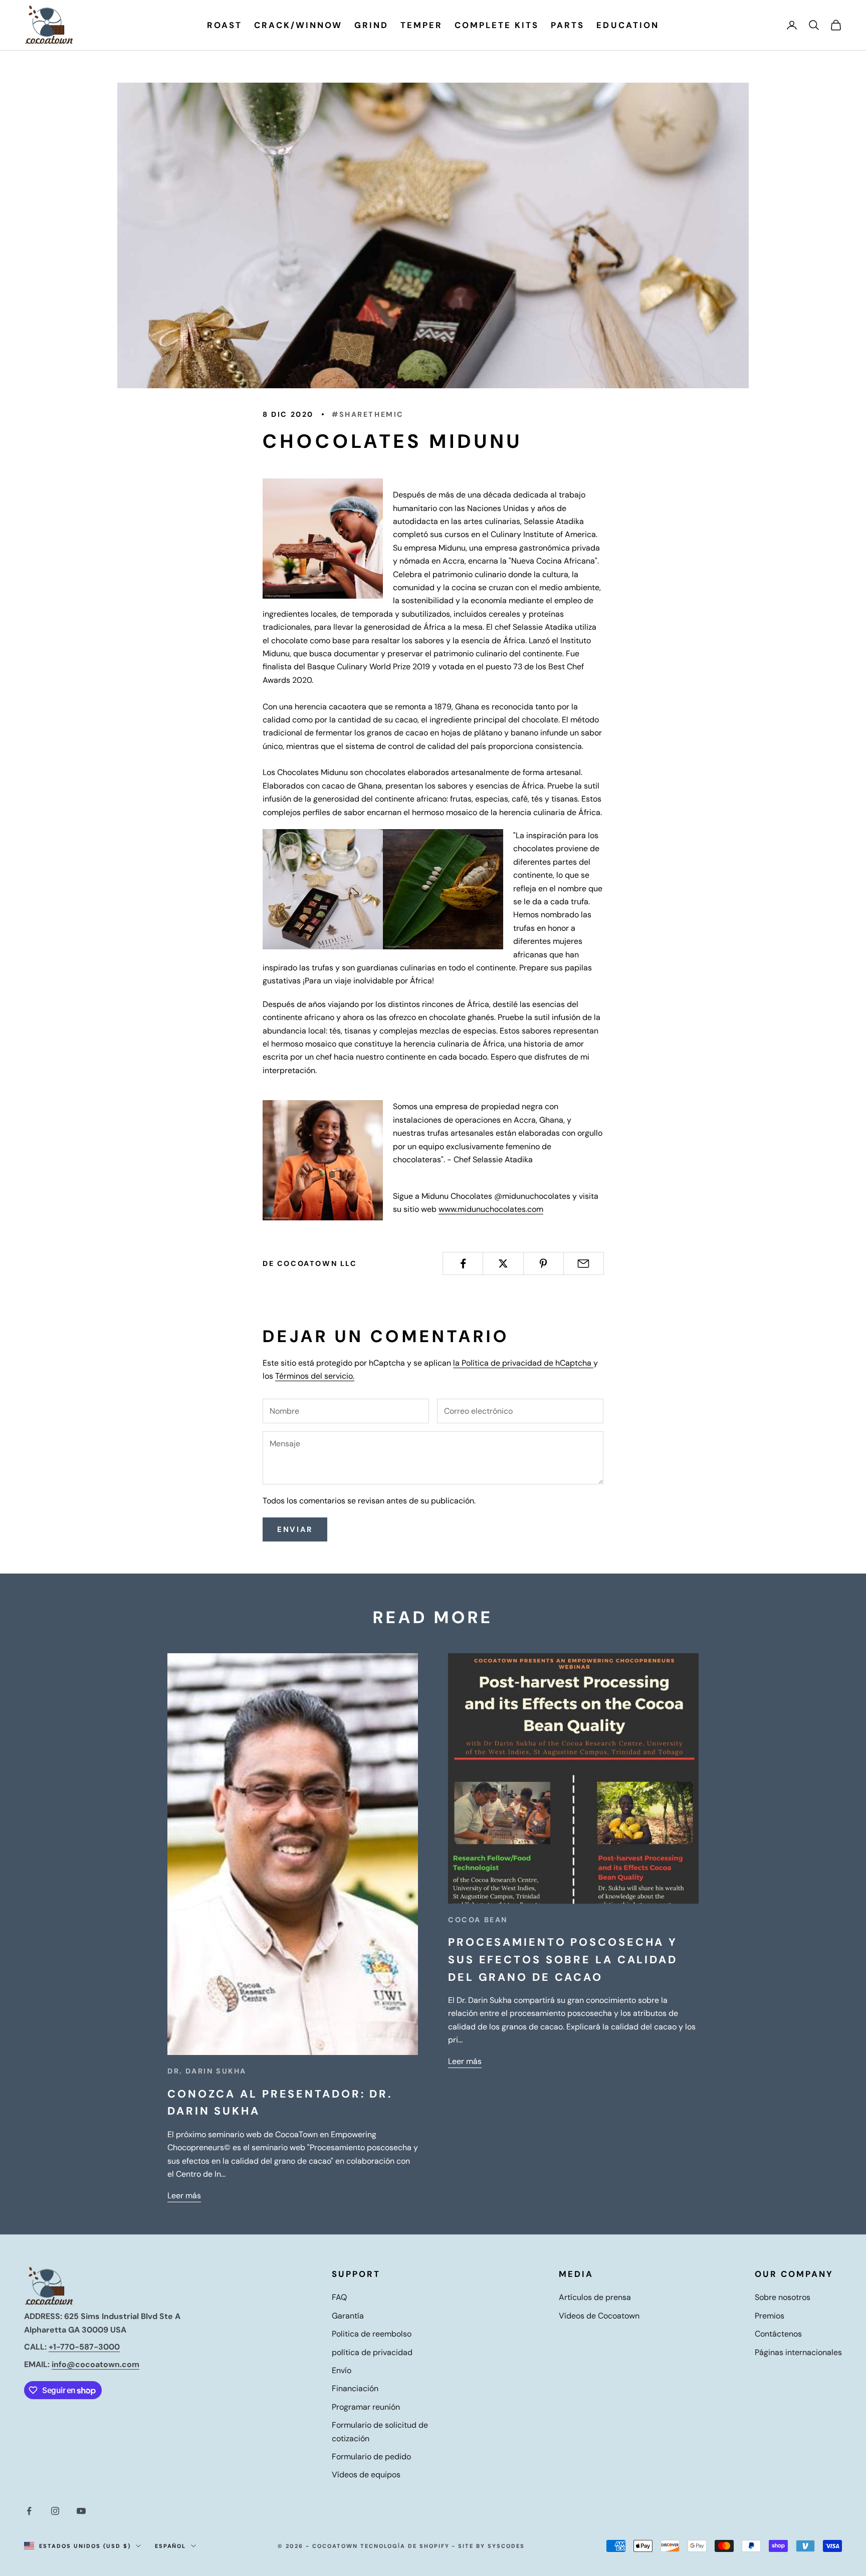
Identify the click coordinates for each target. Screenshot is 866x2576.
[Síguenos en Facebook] (29, 2511)
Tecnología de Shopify (405, 2546)
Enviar (295, 1529)
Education (627, 25)
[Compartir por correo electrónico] (584, 1263)
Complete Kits (497, 25)
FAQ (339, 2297)
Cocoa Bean (478, 1920)
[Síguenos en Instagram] (55, 2511)
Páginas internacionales (798, 2352)
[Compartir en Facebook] (463, 1263)
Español (171, 2546)
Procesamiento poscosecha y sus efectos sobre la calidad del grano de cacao (563, 1960)
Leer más (184, 2196)
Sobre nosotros (783, 2297)
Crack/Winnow (298, 25)
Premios (770, 2316)
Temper (421, 25)
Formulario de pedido (371, 2457)
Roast (225, 25)
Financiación (355, 2388)
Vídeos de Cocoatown (599, 2316)
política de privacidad (372, 2352)
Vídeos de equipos (366, 2475)
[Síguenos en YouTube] (81, 2511)
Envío (342, 2370)
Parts (568, 25)
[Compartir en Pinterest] (544, 1263)
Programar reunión (366, 2407)
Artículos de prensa (595, 2297)
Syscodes (506, 2546)
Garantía (348, 2316)
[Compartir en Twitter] (503, 1263)
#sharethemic (368, 414)
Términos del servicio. (315, 1376)
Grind (371, 25)
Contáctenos (778, 2334)
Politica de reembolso (372, 2334)
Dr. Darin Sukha (207, 2071)
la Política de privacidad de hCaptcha (523, 1363)
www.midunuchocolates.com (491, 1209)
